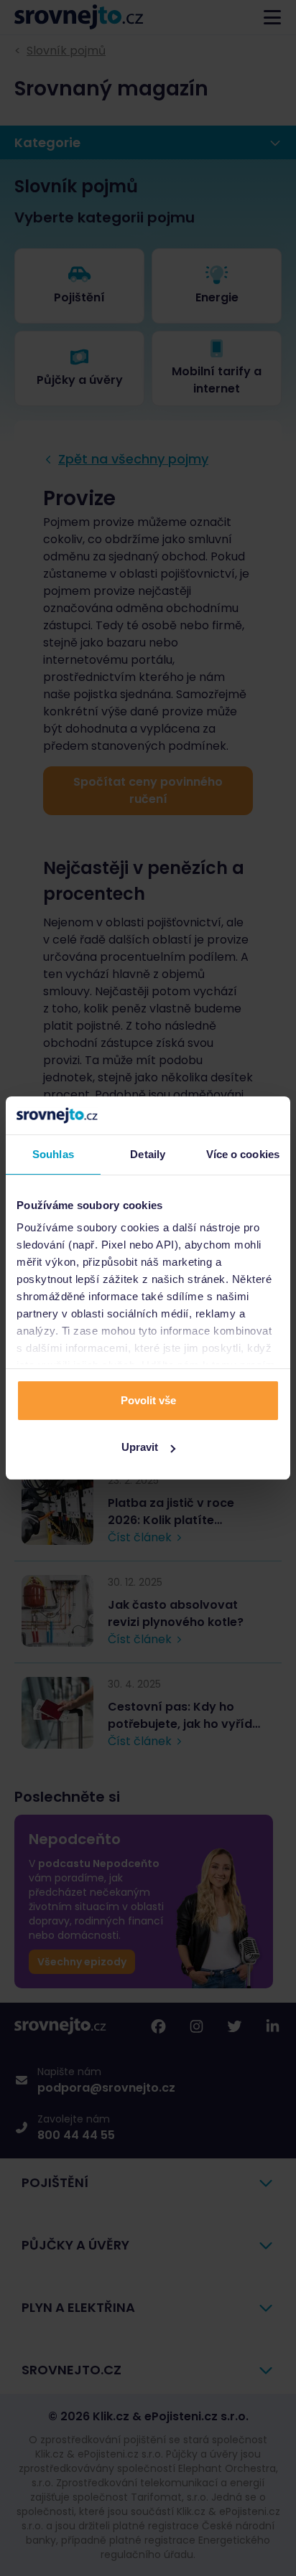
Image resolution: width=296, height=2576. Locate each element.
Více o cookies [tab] (243, 1154)
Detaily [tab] (148, 1154)
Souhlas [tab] (53, 1154)
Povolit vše (148, 1400)
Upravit (140, 1447)
